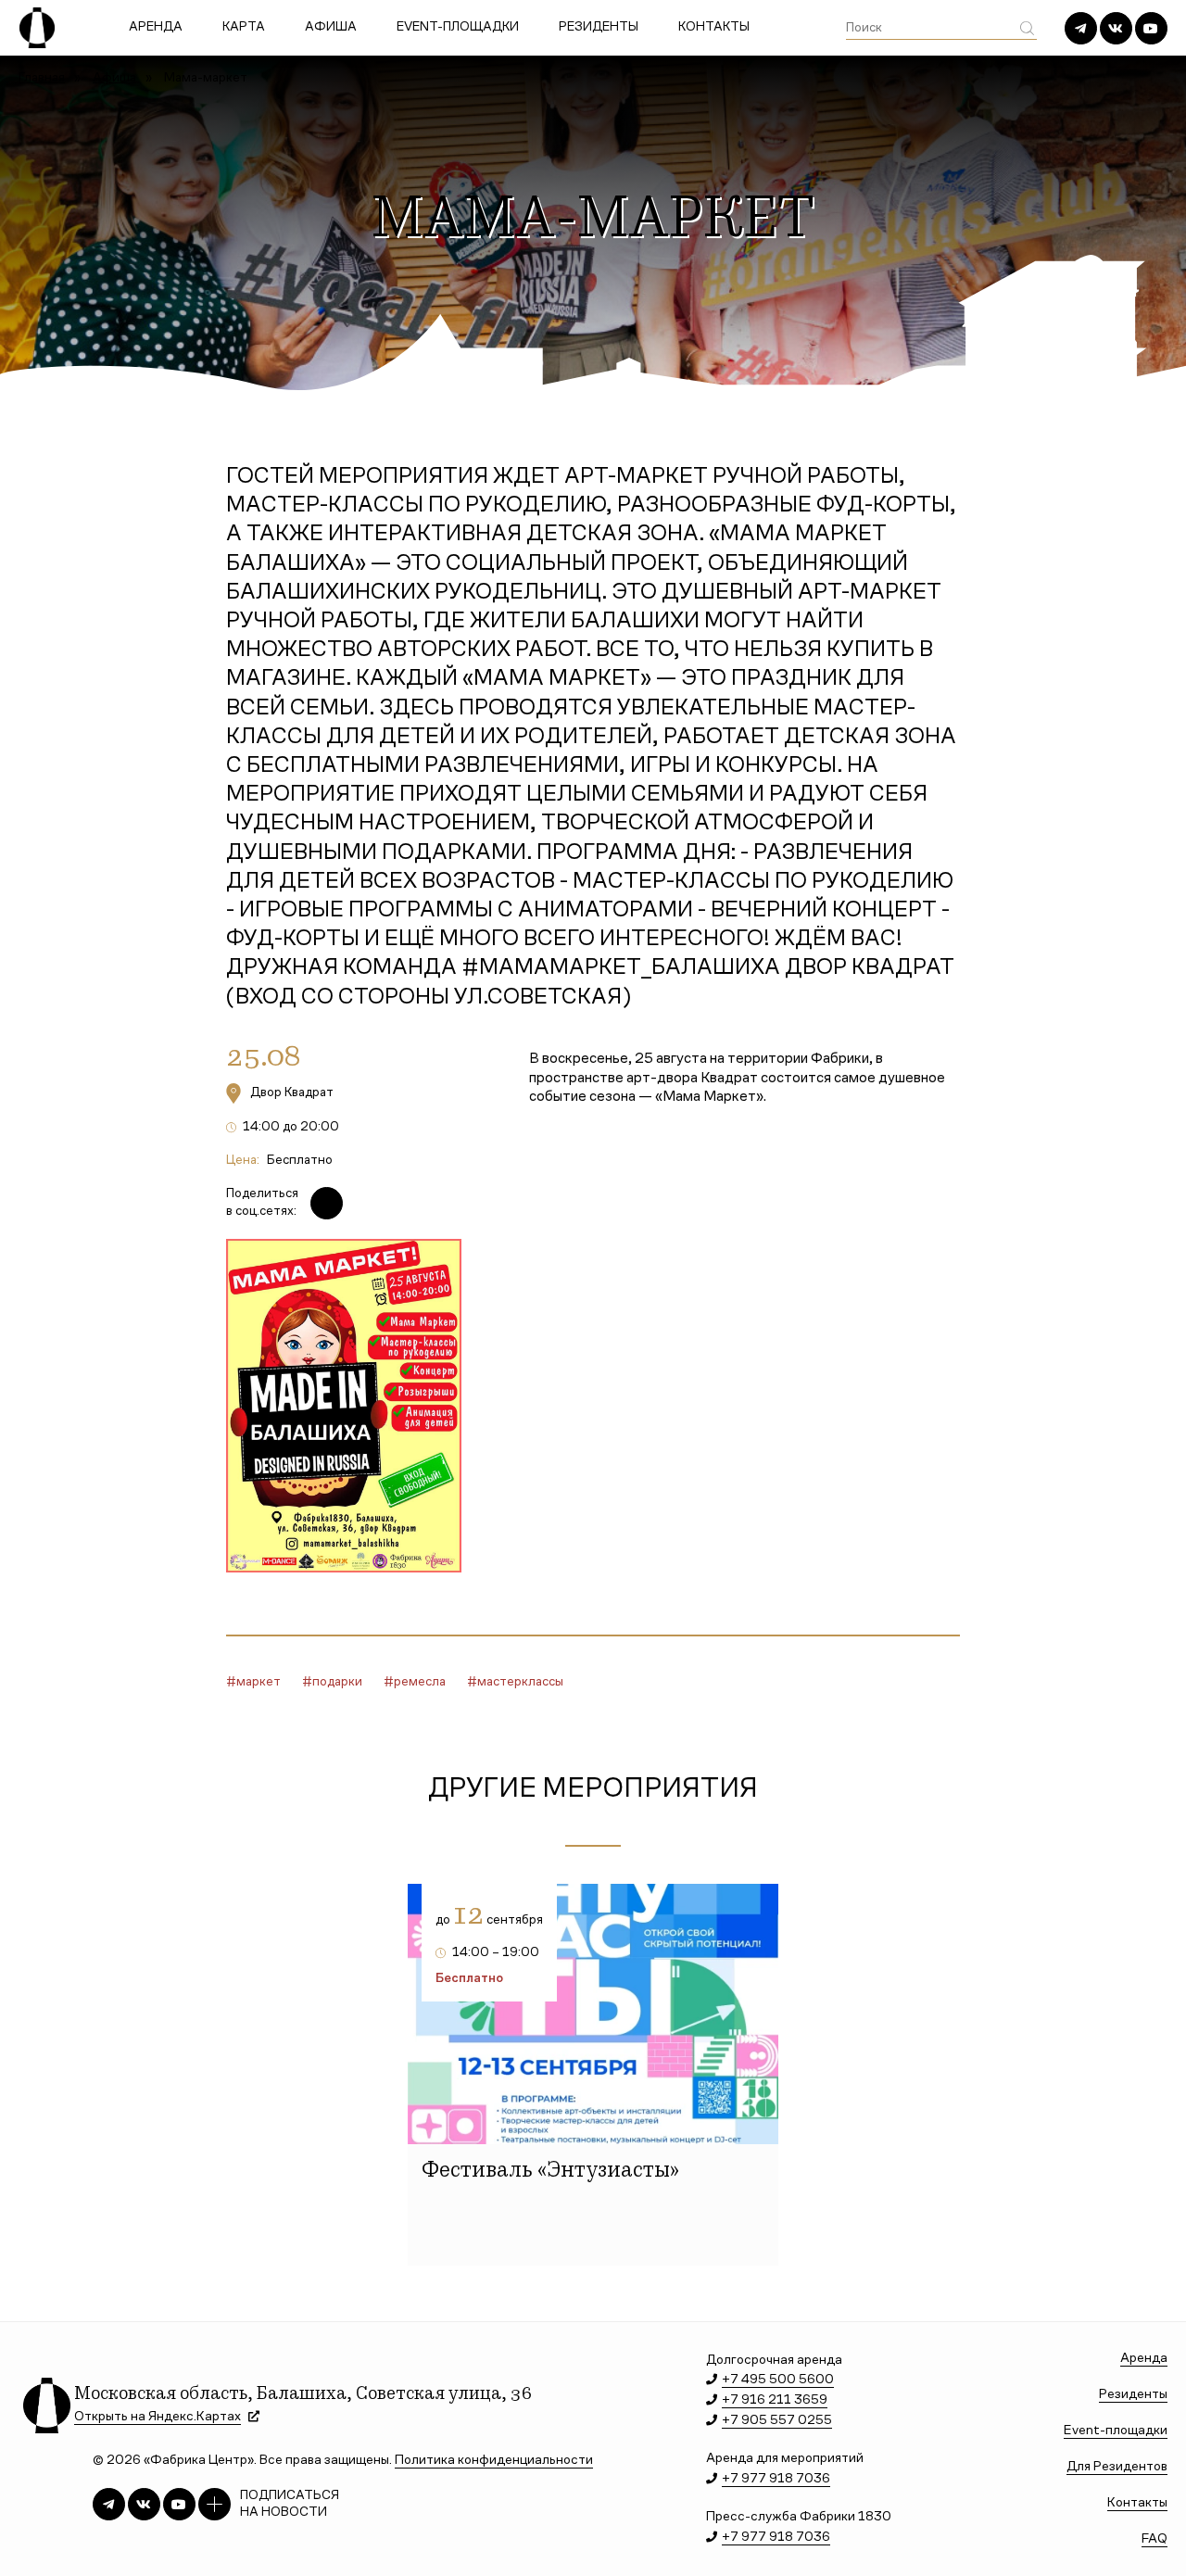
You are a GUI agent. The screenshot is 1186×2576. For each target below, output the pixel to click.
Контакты (714, 28)
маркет (259, 1683)
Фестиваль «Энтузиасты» (550, 2172)
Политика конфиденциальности (494, 2461)
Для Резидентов (1117, 2467)
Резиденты (599, 28)
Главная (42, 79)
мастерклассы (520, 1683)
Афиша (331, 28)
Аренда (156, 28)
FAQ (1154, 2539)
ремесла (420, 1683)
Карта (244, 28)
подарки (337, 1683)
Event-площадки (458, 28)
